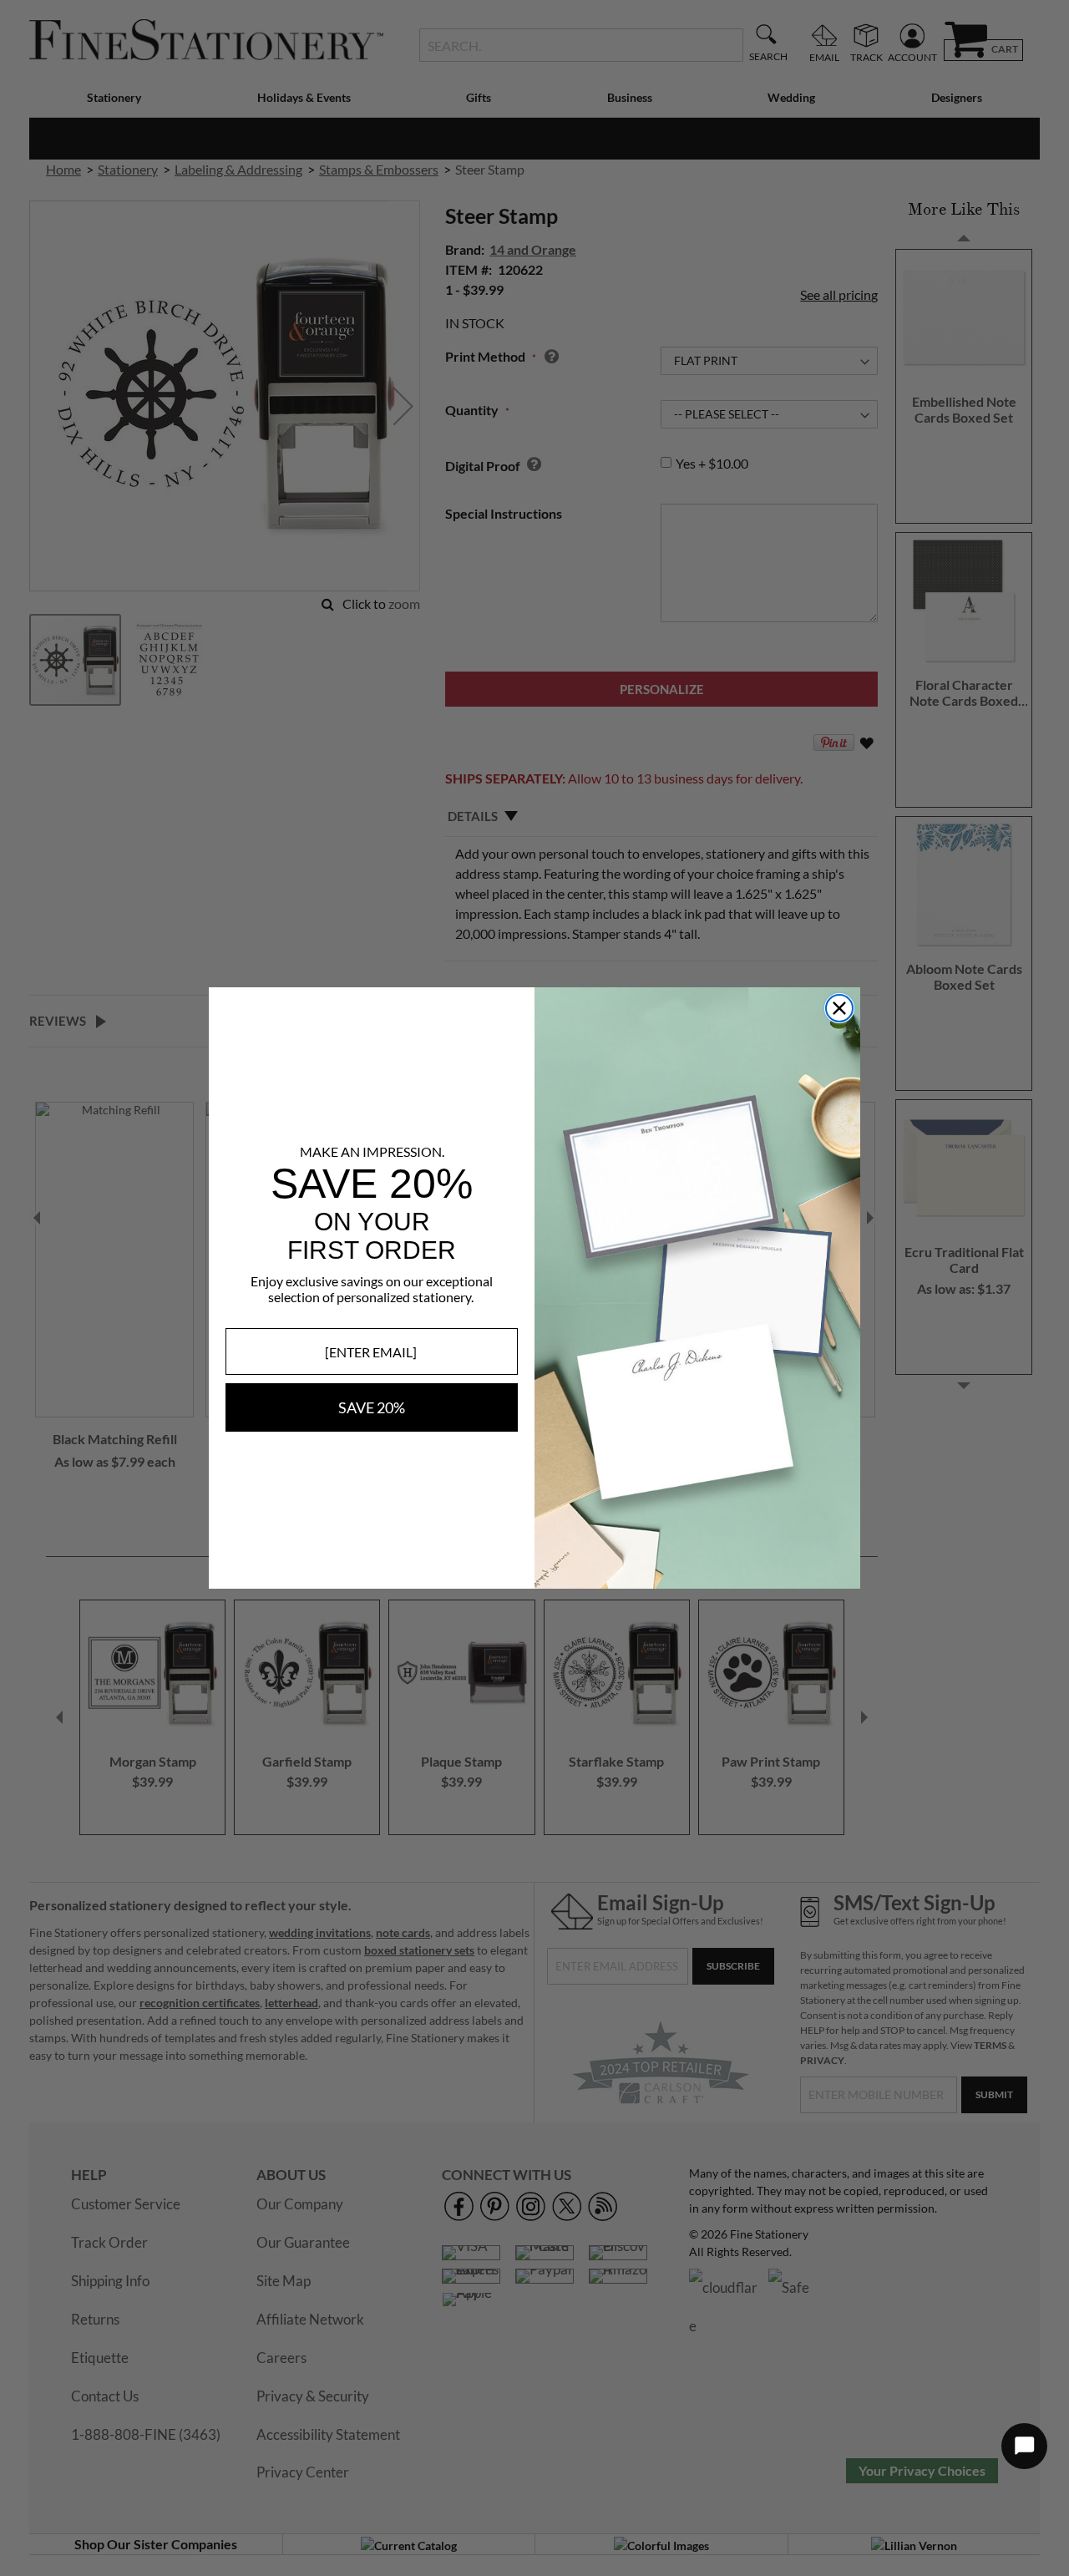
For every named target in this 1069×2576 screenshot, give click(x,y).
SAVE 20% (372, 1407)
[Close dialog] (839, 1008)
